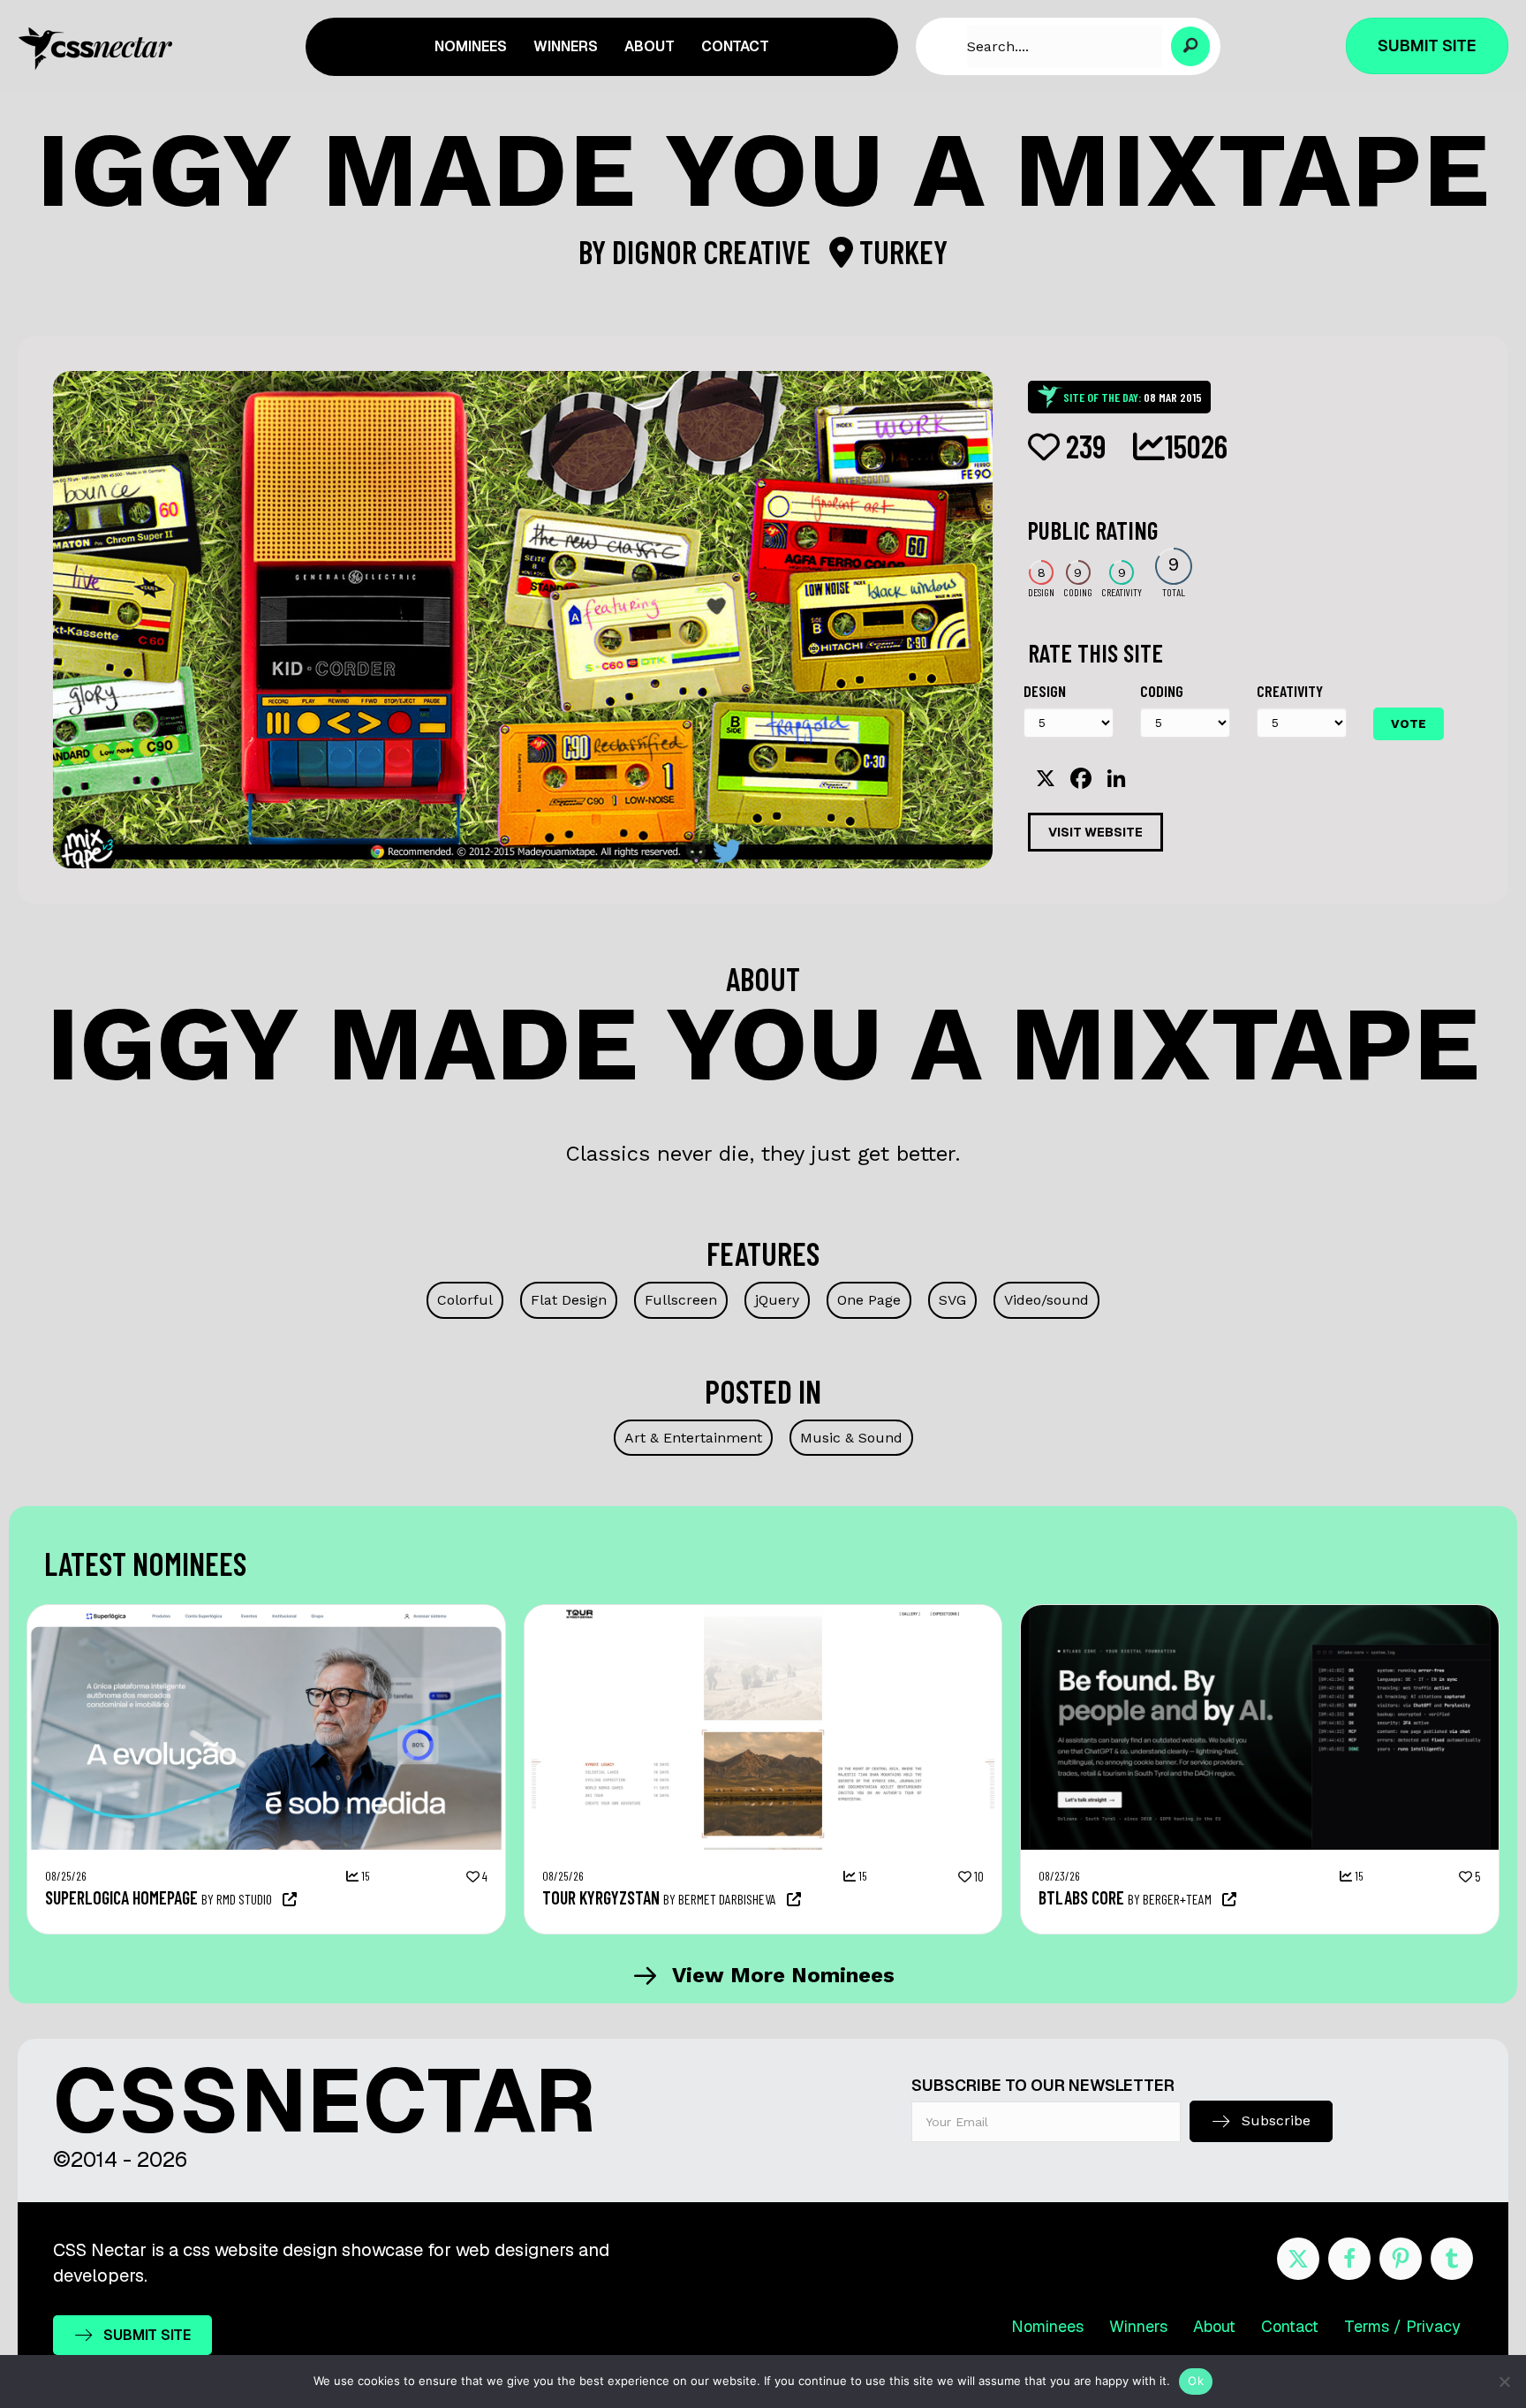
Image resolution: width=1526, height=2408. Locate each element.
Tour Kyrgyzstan (601, 1897)
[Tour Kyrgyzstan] (763, 1614)
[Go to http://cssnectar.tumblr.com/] (1452, 2259)
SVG (952, 1300)
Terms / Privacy (1402, 2326)
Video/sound (1046, 1300)
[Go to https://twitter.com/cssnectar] (1298, 2259)
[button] (1191, 46)
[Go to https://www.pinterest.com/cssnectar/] (1401, 2259)
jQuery (777, 1300)
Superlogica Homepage (121, 1897)
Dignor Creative (714, 251)
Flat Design (569, 1300)
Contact (1290, 2326)
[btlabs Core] (1260, 1614)
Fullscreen (681, 1300)
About (1214, 2326)
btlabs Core (1081, 1897)
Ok (1196, 2381)
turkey (900, 251)
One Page (869, 1300)
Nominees (1047, 2326)
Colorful (465, 1300)
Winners (1138, 2326)
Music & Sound (851, 1438)
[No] (1504, 2381)
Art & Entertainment (693, 1438)
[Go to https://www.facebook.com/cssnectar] (1349, 2259)
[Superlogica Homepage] (266, 1614)
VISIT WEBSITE (1095, 832)
